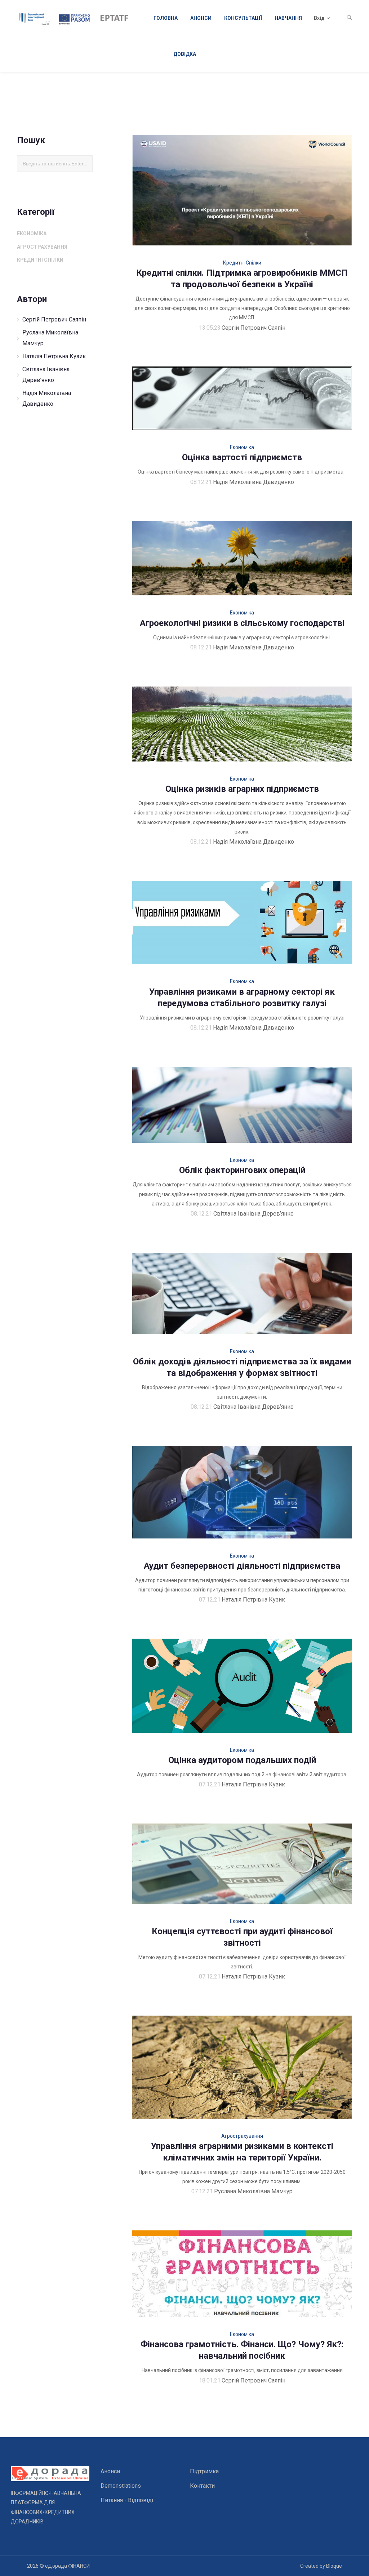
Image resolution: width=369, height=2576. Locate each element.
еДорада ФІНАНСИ (67, 2566)
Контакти (202, 2486)
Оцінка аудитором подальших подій (242, 1760)
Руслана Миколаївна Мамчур (50, 338)
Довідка (185, 54)
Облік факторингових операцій (242, 1170)
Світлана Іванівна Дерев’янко (46, 375)
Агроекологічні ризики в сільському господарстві (242, 623)
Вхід (319, 18)
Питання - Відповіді (127, 2500)
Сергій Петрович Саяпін (54, 319)
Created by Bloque (321, 2566)
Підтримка (204, 2471)
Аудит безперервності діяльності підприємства (242, 1566)
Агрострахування (42, 247)
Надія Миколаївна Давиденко (47, 398)
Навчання (288, 18)
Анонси (201, 18)
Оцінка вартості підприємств (242, 457)
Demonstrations (121, 2486)
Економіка (32, 234)
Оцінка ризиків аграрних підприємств (242, 789)
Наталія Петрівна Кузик (54, 356)
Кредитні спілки (40, 260)
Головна (166, 18)
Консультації (243, 18)
